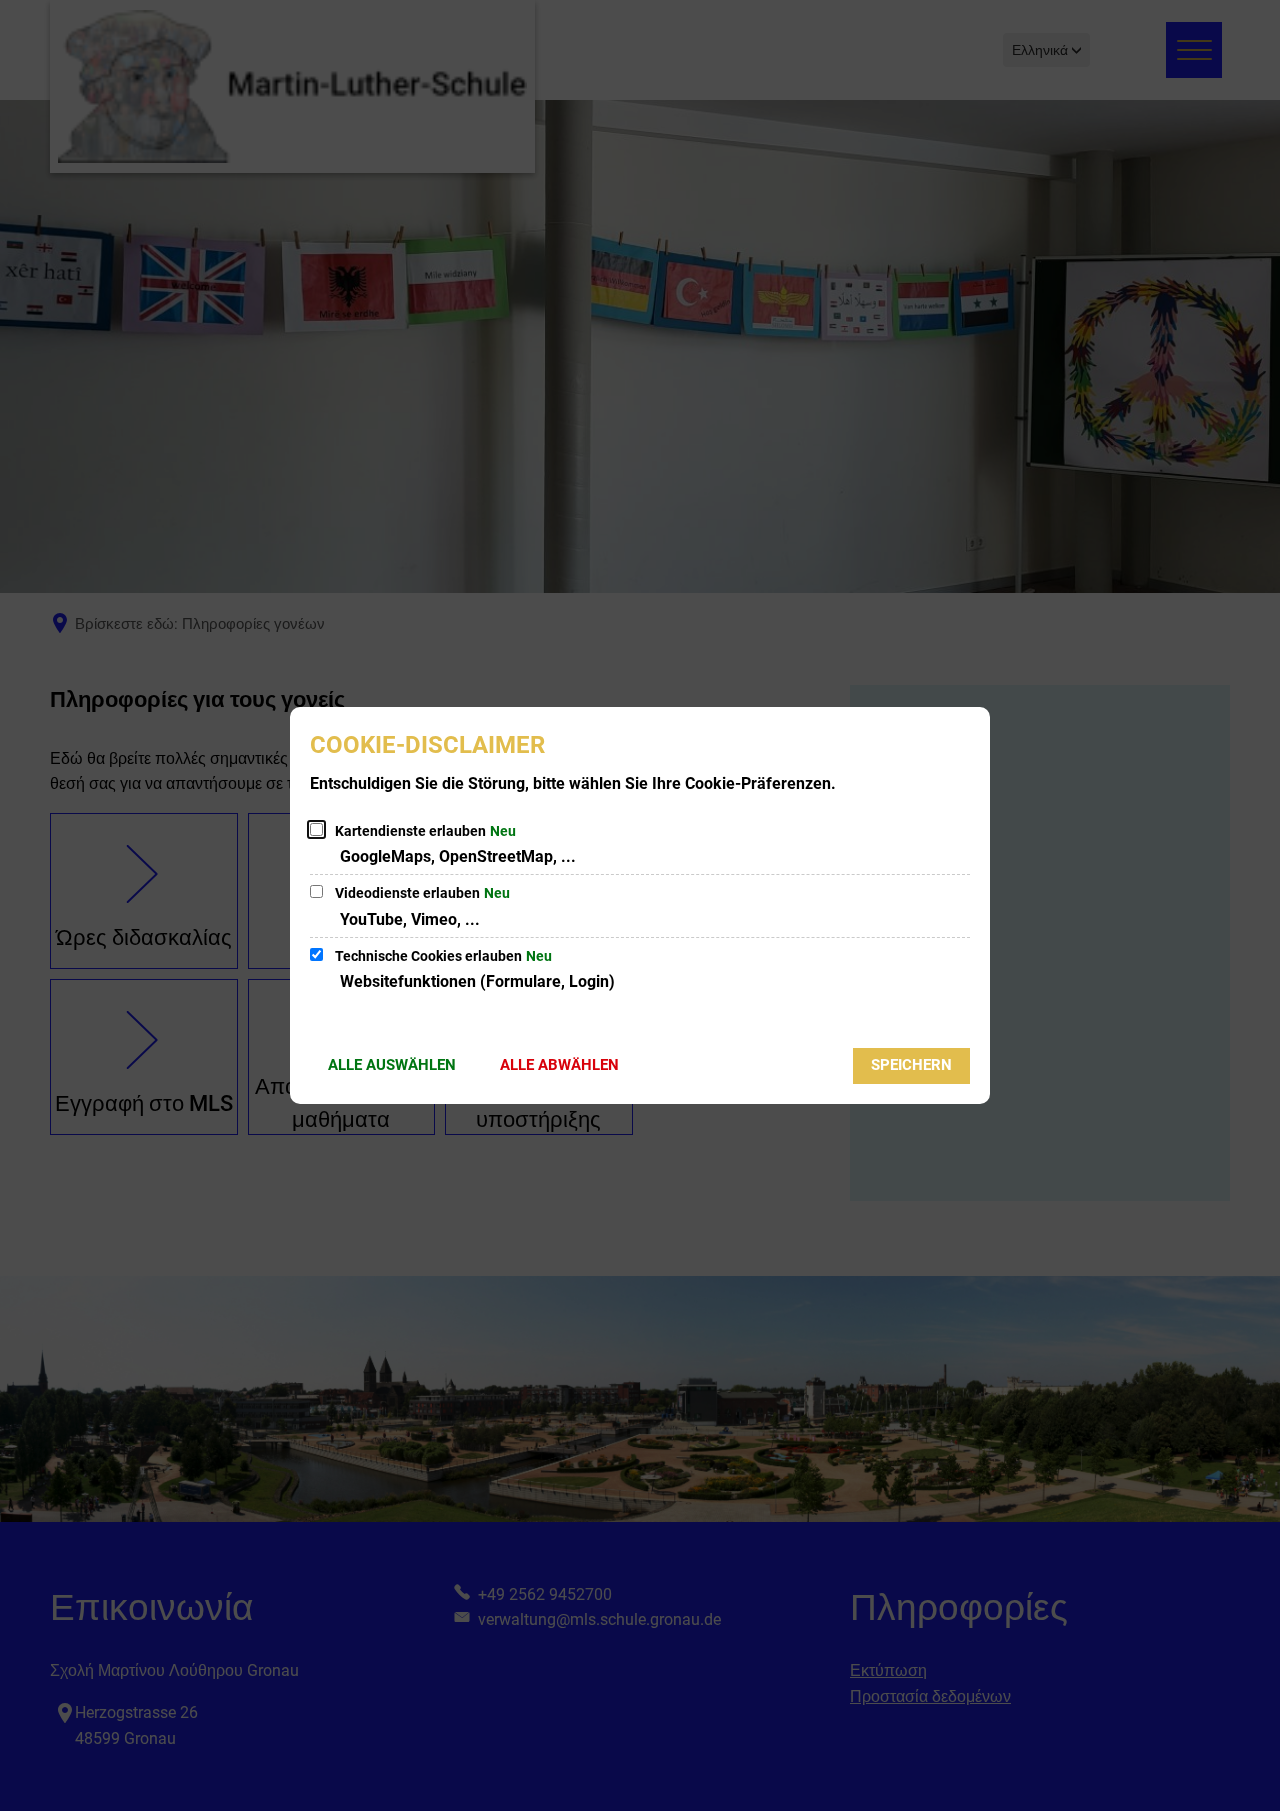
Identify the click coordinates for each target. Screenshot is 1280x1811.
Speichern (911, 1065)
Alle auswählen (392, 1065)
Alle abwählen (559, 1065)
